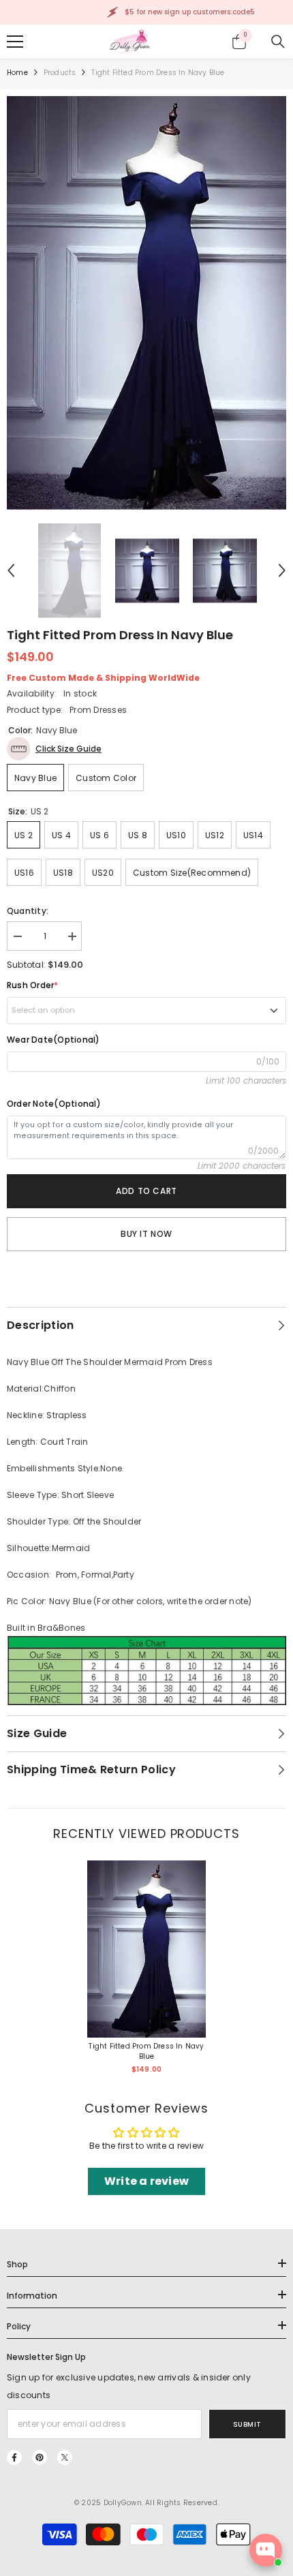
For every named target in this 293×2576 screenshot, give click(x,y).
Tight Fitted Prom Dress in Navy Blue (146, 2051)
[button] (11, 570)
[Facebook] (14, 2457)
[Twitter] (65, 2457)
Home (17, 73)
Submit (247, 2424)
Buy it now (146, 1234)
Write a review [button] (146, 2181)
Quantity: (28, 911)
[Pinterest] (40, 2457)
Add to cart (146, 1191)
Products (60, 73)
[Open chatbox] (266, 2550)
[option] (146, 303)
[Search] (278, 42)
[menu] (15, 42)
